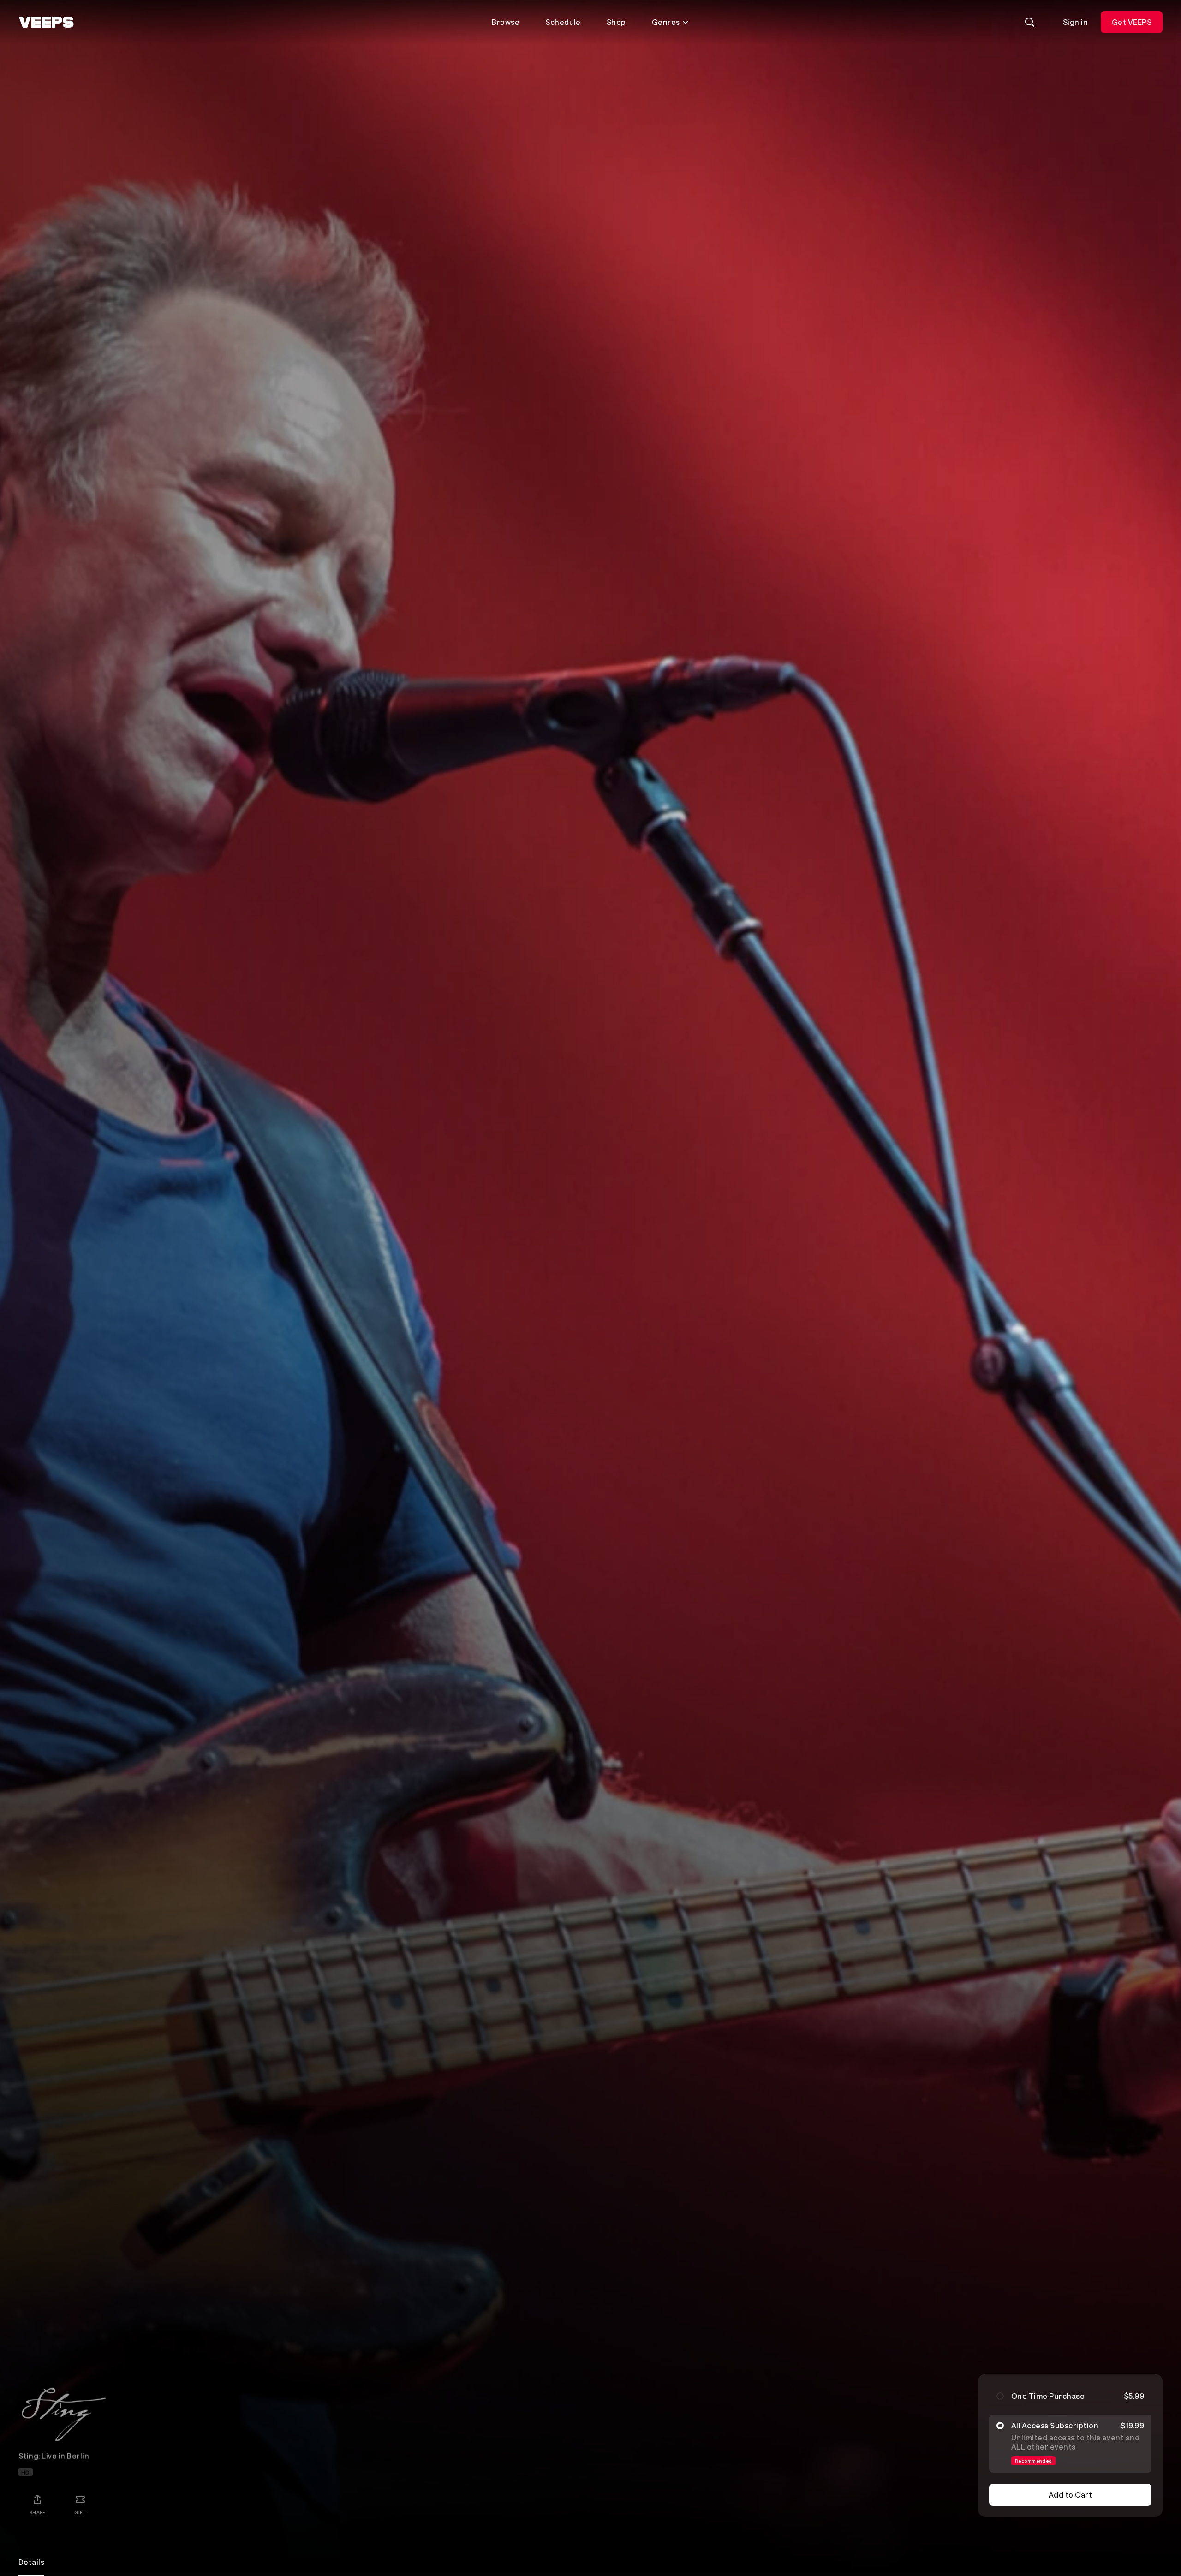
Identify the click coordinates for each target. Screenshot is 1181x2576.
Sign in (1075, 22)
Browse (506, 22)
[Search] (1030, 22)
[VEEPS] (46, 22)
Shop (616, 22)
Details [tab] (31, 2562)
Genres (666, 22)
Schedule (563, 22)
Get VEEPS (1132, 22)
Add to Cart (1070, 2495)
